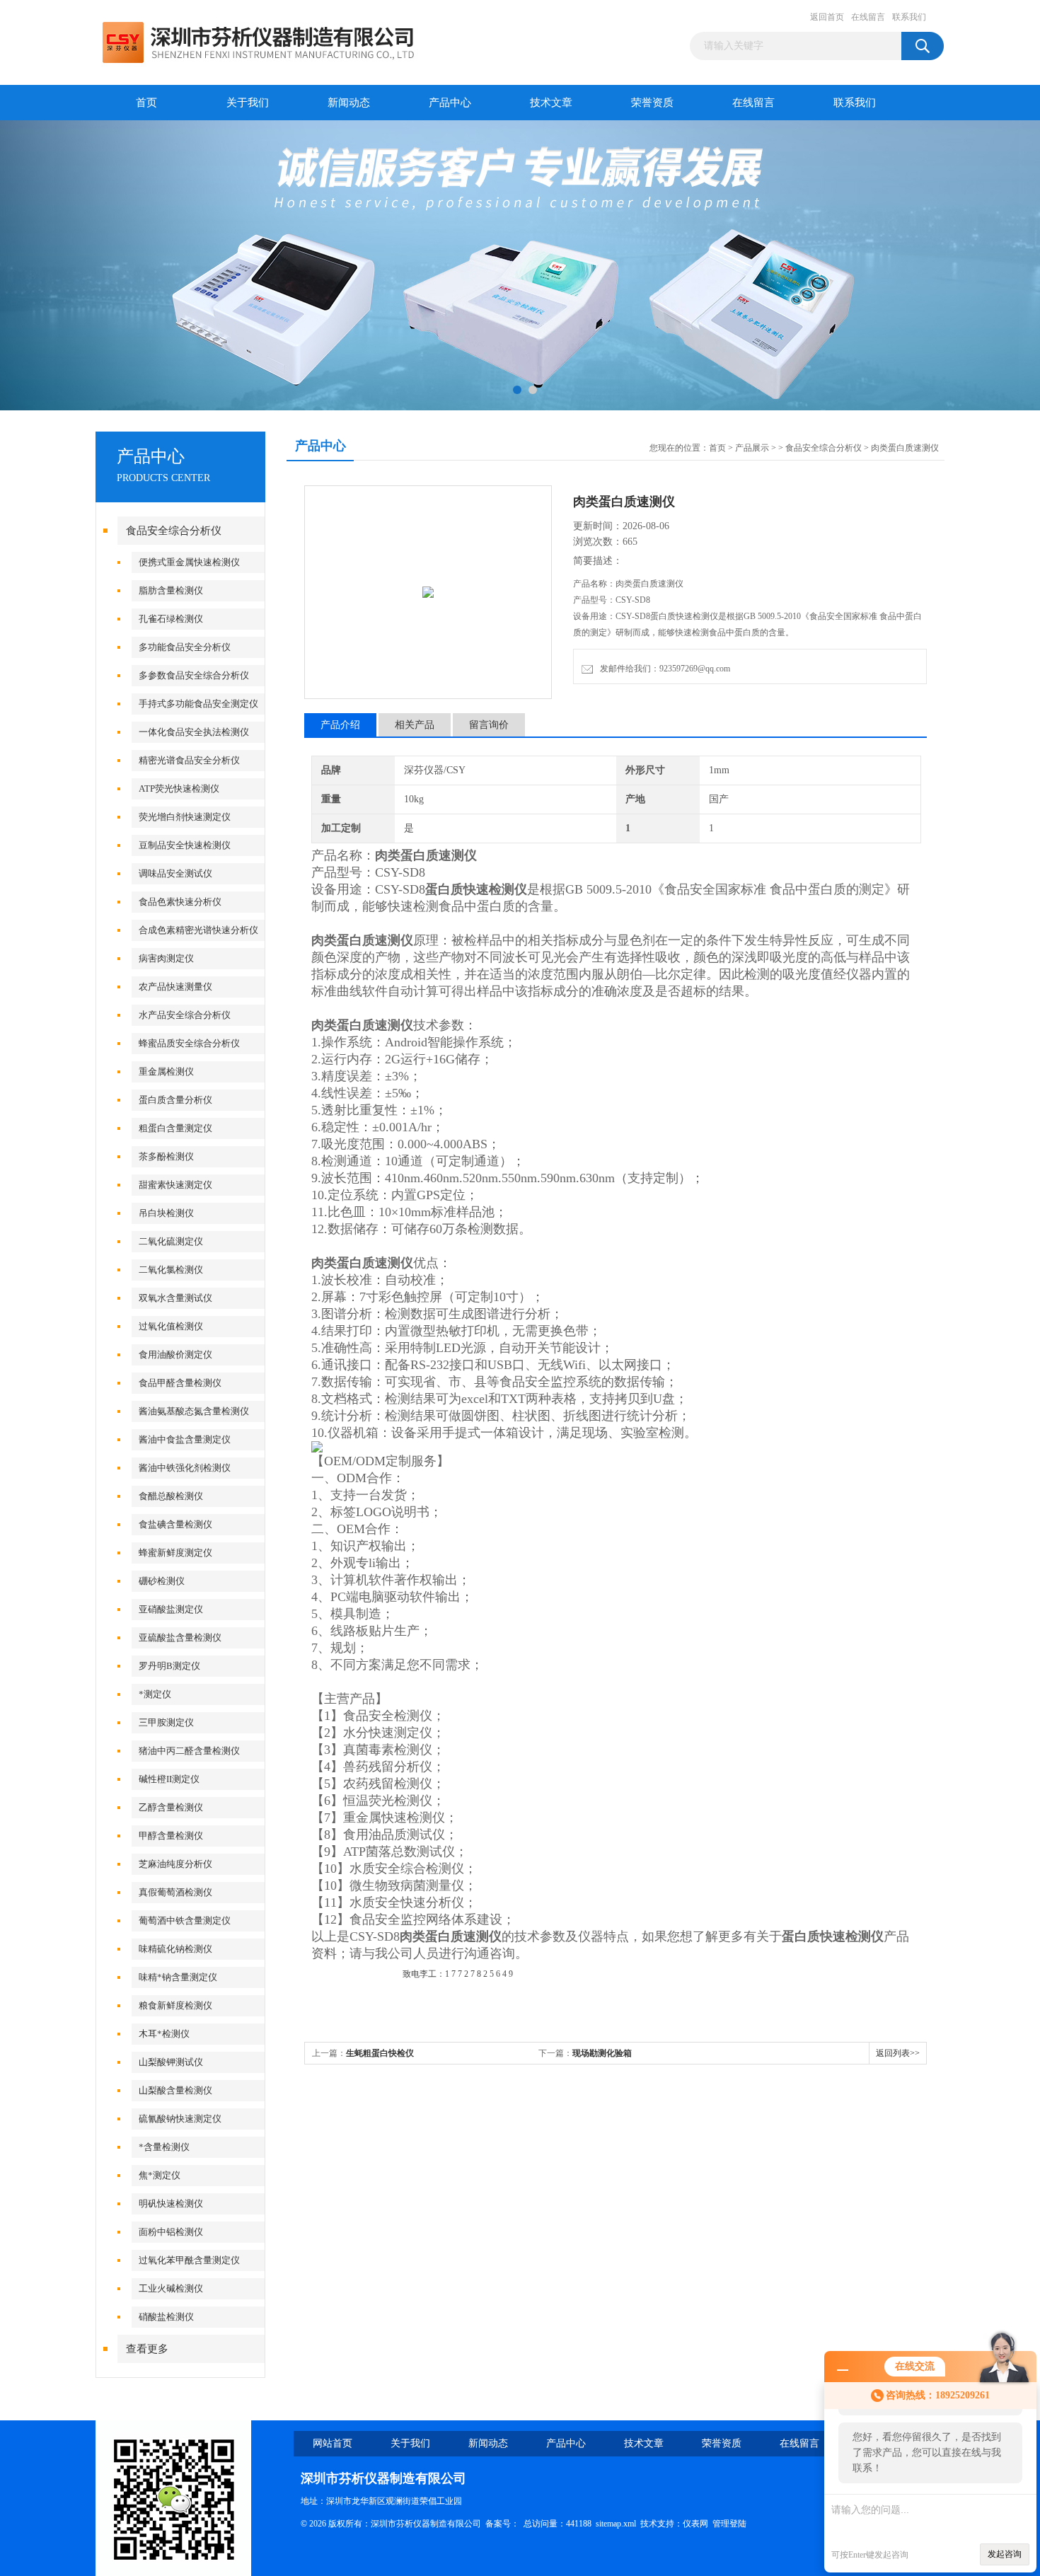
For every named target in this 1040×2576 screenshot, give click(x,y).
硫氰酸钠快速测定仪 (180, 2119)
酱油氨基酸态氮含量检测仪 (194, 1411)
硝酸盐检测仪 (166, 2317)
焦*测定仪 (160, 2175)
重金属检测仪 (166, 1072)
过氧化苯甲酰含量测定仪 (189, 2260)
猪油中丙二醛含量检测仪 (189, 1751)
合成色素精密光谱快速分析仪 (198, 930)
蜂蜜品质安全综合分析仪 (189, 1043)
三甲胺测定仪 (166, 1722)
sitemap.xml (616, 2524)
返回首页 (827, 17)
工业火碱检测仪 (171, 2288)
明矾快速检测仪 (171, 2204)
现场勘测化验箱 (602, 2053)
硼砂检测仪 (162, 1581)
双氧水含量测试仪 (175, 1298)
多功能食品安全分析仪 (185, 647)
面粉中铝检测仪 (171, 2232)
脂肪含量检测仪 (171, 590)
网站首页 (333, 2443)
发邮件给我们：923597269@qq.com (663, 669)
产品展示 (752, 448)
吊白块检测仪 (166, 1213)
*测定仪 (155, 1694)
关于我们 (248, 103)
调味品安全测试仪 (175, 873)
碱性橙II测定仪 (169, 1779)
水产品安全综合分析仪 (185, 1015)
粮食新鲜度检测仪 (175, 2005)
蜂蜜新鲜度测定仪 (175, 1553)
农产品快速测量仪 (175, 987)
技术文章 (551, 103)
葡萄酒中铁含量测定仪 (185, 1921)
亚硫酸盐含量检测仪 (180, 1638)
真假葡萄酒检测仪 (175, 1892)
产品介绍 (340, 725)
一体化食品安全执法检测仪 (194, 732)
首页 (146, 103)
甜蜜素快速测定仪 (175, 1185)
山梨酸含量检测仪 (175, 2090)
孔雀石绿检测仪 (171, 619)
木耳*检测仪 (164, 2034)
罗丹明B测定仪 (169, 1666)
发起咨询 (1005, 2554)
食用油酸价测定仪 (175, 1355)
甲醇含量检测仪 (171, 1836)
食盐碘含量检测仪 (175, 1524)
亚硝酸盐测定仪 (171, 1609)
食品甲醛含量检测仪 (180, 1383)
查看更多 (147, 2349)
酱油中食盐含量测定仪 (185, 1439)
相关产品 (415, 725)
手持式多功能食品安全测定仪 (198, 704)
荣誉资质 (652, 103)
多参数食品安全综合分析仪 (194, 675)
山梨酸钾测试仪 (171, 2062)
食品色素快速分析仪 (180, 902)
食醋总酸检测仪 (171, 1496)
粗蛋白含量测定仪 (175, 1128)
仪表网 (695, 2524)
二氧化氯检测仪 (171, 1270)
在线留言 (868, 17)
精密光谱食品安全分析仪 (189, 760)
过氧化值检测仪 (171, 1326)
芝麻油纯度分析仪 (175, 1864)
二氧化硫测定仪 (171, 1241)
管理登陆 (729, 2524)
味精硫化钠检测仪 (175, 1949)
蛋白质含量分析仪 (175, 1100)
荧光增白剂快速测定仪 (185, 817)
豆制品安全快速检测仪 (185, 845)
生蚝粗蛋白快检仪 (380, 2053)
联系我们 (909, 17)
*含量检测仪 (164, 2147)
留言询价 (489, 725)
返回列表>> (898, 2053)
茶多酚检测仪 (166, 1156)
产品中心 (450, 103)
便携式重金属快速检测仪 (189, 562)
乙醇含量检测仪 (171, 1807)
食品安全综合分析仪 (174, 531)
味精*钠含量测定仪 (178, 1977)
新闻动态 (349, 103)
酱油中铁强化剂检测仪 (185, 1468)
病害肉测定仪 (166, 958)
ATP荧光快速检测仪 (179, 789)
